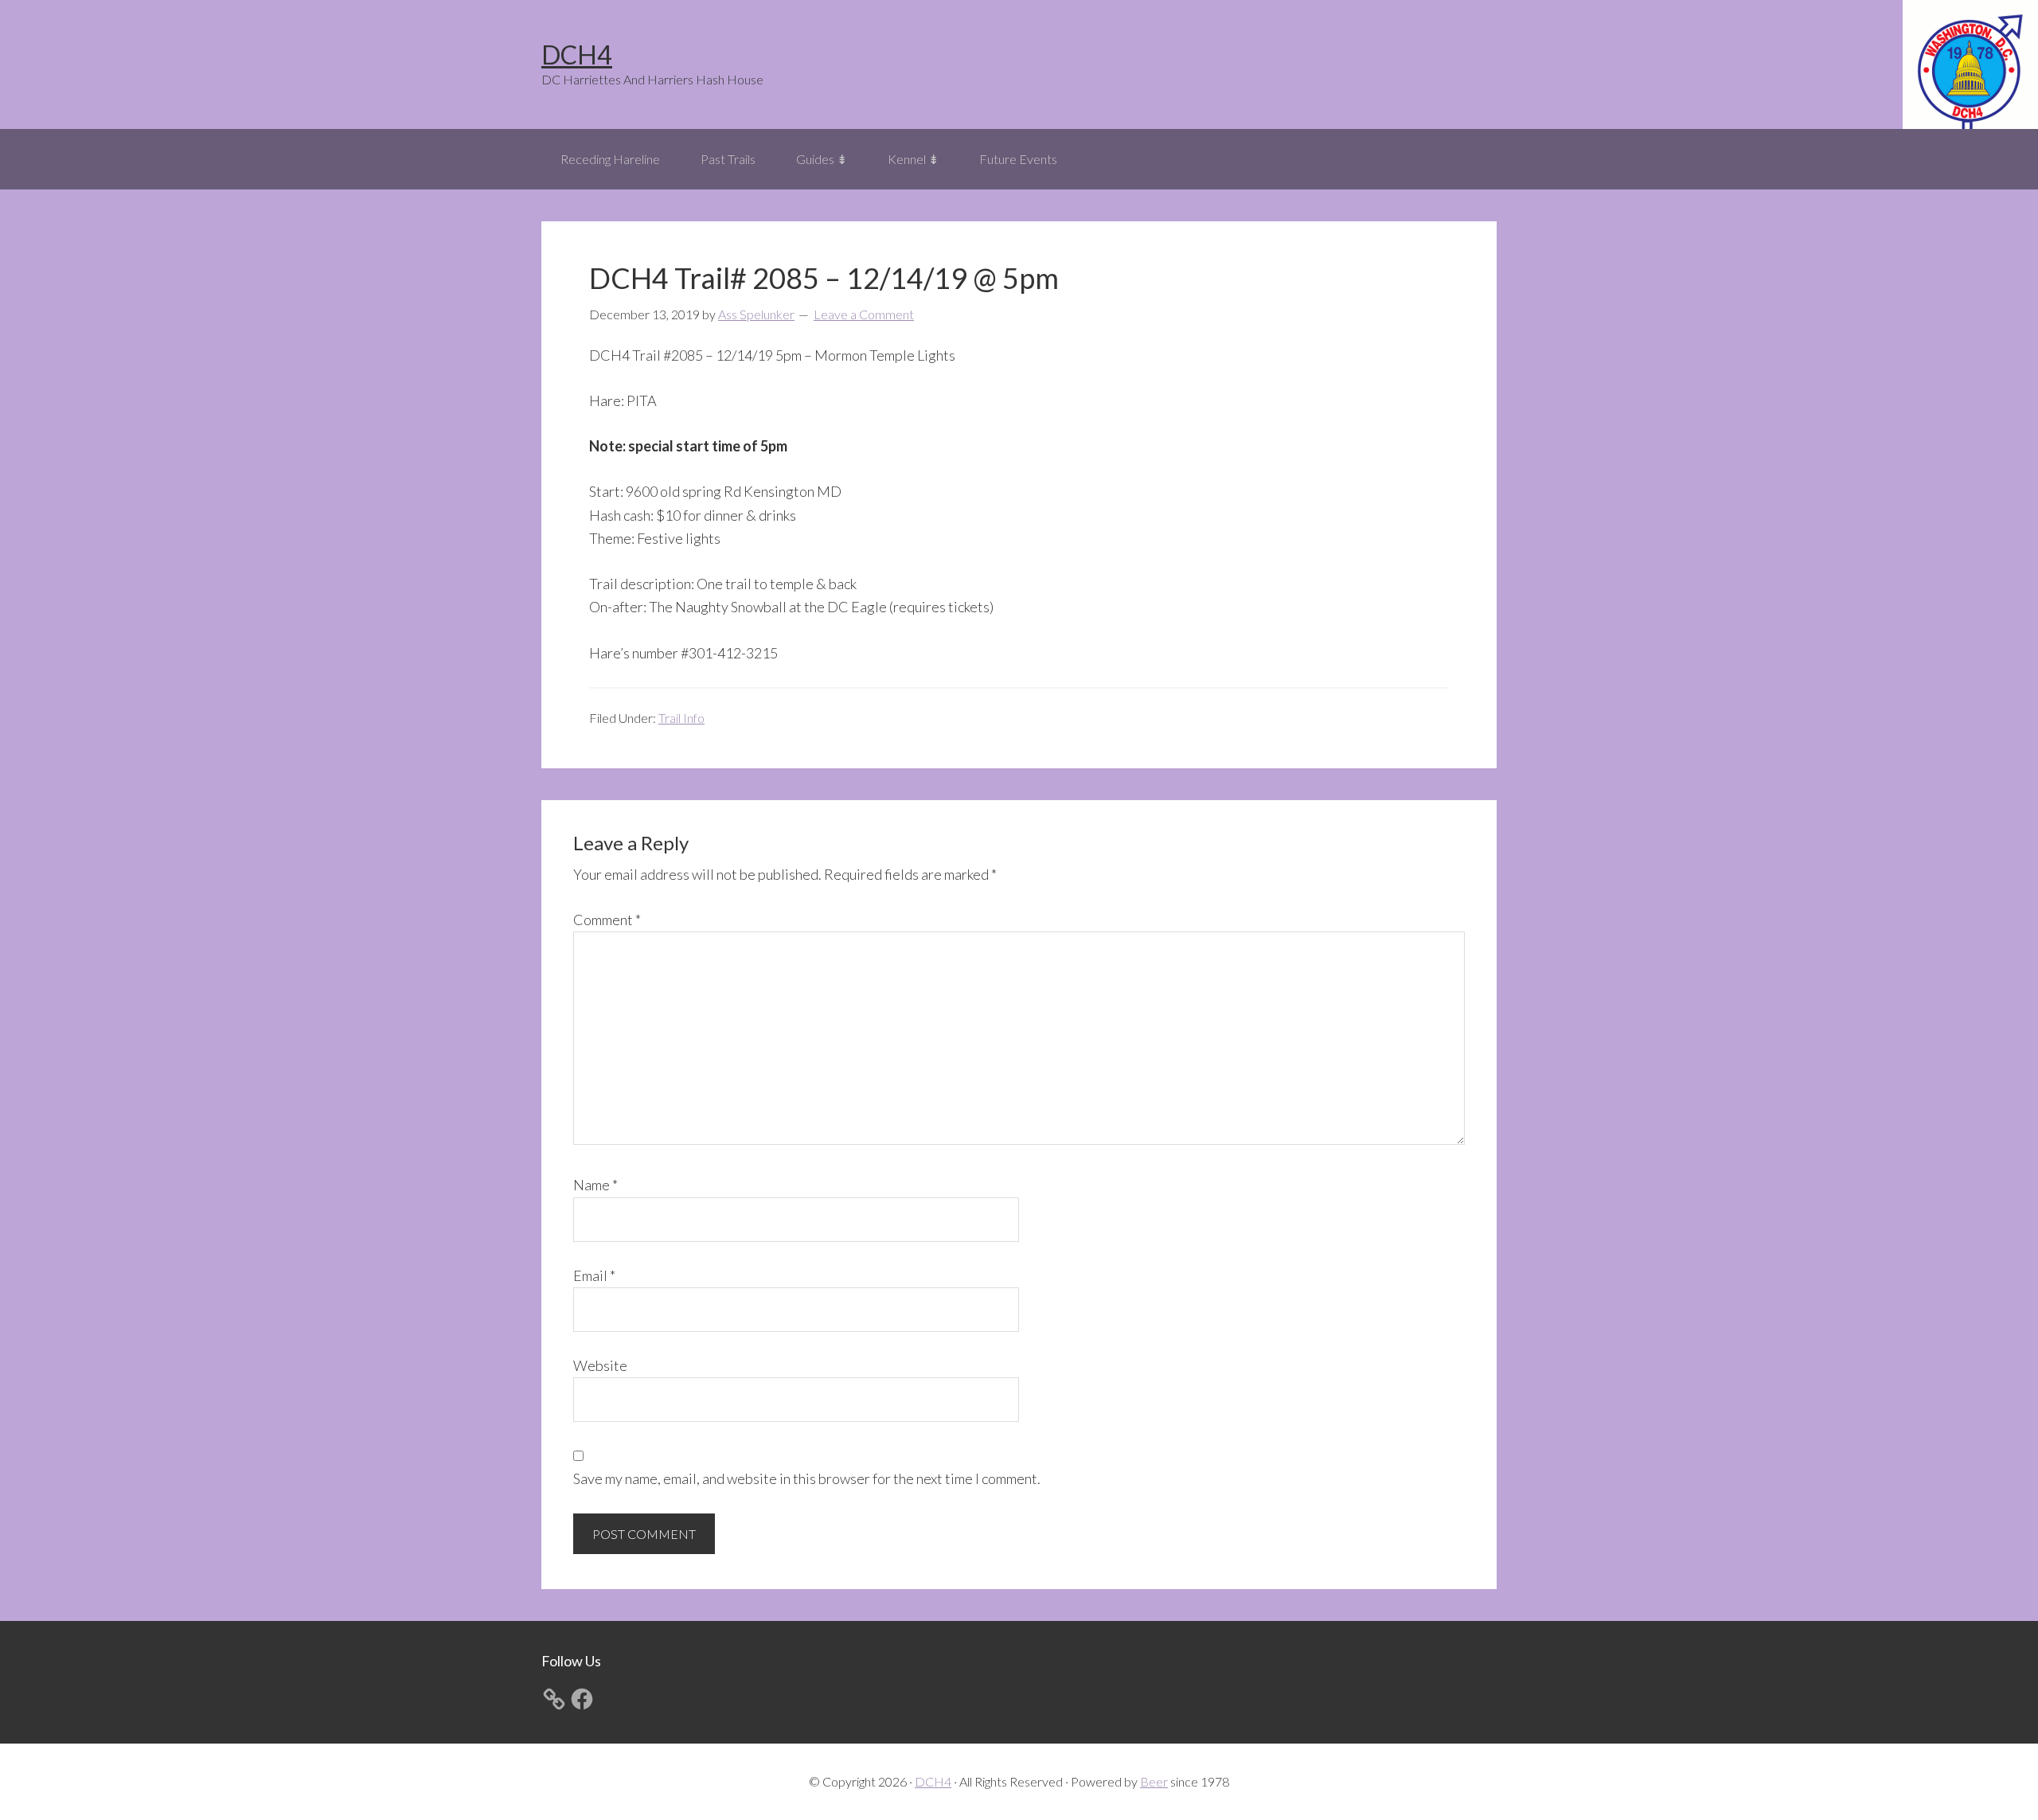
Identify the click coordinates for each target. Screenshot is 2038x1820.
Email (594, 1275)
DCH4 (577, 55)
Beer (1154, 1781)
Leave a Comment (864, 314)
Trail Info (681, 718)
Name (595, 1185)
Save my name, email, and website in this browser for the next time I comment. (807, 1478)
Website (600, 1365)
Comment (607, 920)
